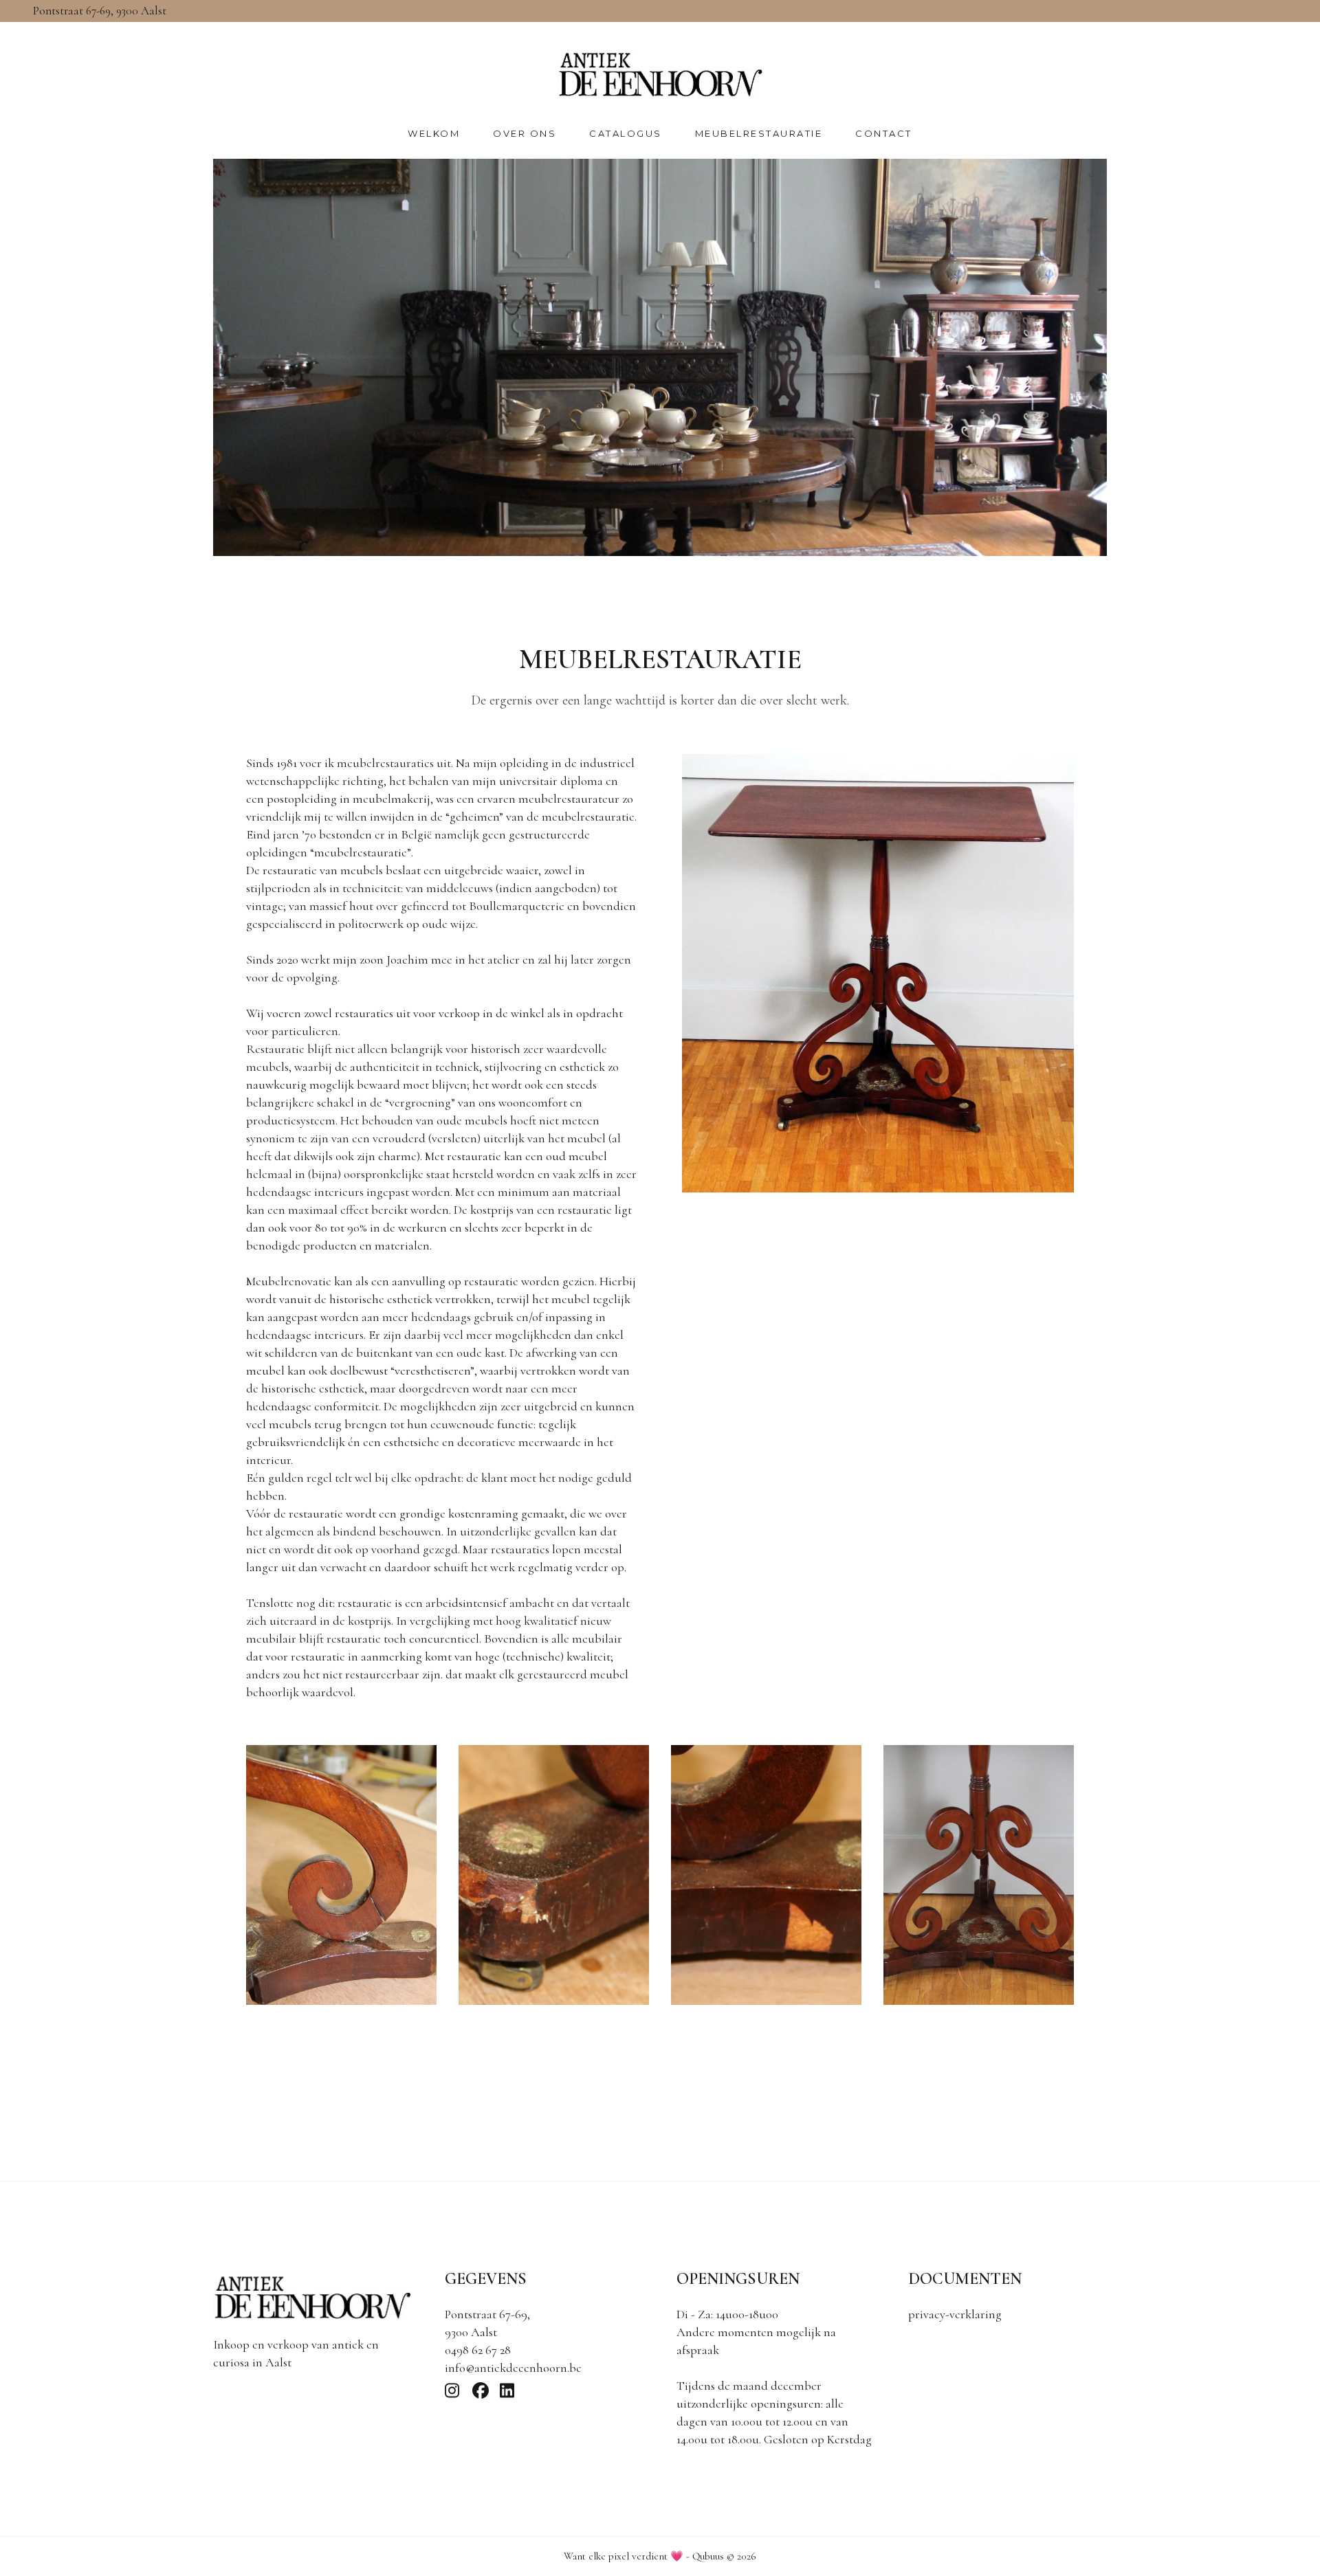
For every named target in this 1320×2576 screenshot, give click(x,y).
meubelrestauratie (759, 133)
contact (884, 133)
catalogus (626, 133)
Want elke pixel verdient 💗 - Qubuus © (660, 2556)
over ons (525, 133)
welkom (434, 133)
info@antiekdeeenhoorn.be (513, 2368)
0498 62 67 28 (478, 2350)
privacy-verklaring (955, 2314)
